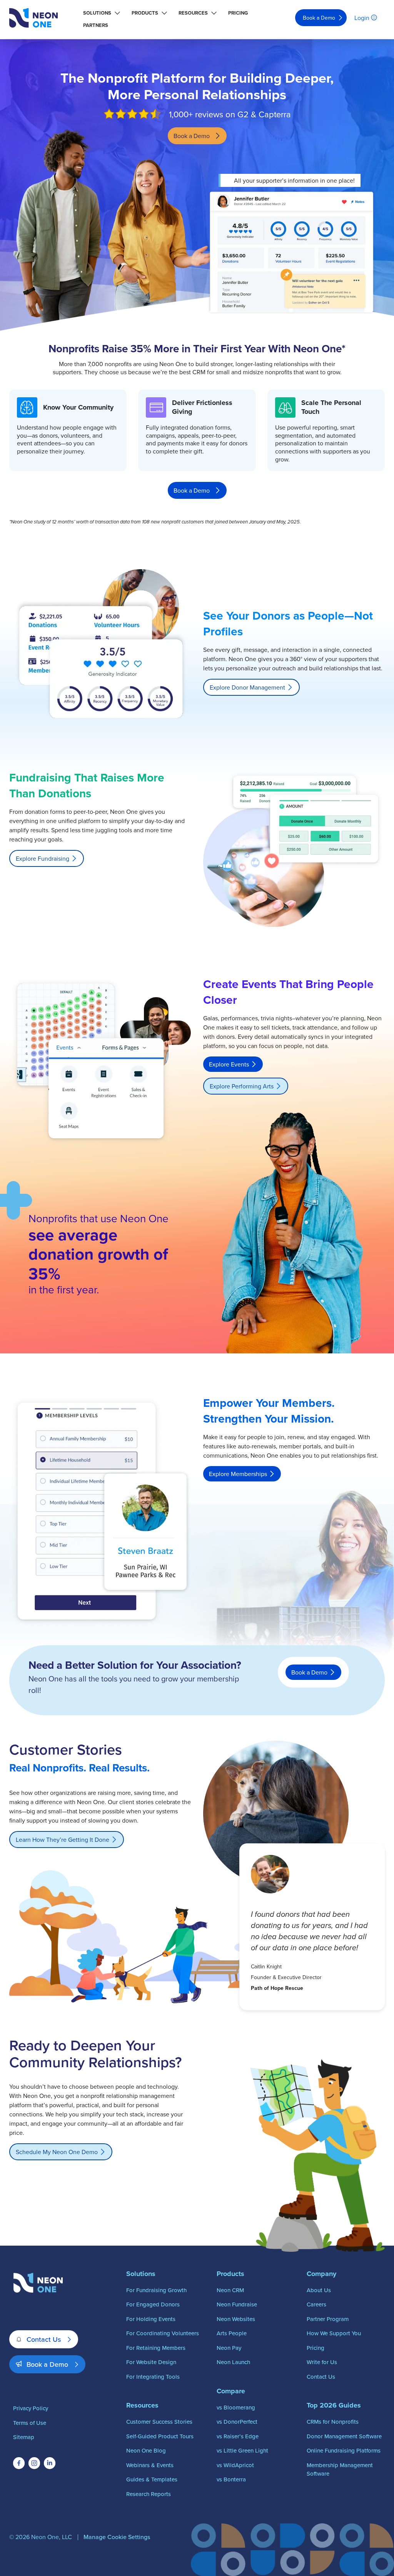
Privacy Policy (31, 2408)
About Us (319, 2290)
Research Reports (149, 2494)
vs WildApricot (235, 2465)
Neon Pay (229, 2348)
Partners (96, 25)
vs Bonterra (231, 2479)
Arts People (232, 2333)
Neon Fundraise (237, 2304)
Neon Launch (233, 2362)
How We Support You (334, 2333)
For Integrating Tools (153, 2377)
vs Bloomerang (236, 2407)
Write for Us (322, 2362)
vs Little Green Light (242, 2450)
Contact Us (44, 2339)
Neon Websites (236, 2319)
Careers (316, 2304)
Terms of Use (30, 2423)
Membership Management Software (340, 2469)
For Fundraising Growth (156, 2290)
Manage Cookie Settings (117, 2537)
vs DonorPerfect (237, 2422)
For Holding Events (151, 2319)
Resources (193, 13)
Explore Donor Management (247, 687)
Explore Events (229, 1064)
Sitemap (24, 2437)
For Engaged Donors (153, 2304)
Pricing (238, 13)
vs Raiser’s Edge (238, 2436)
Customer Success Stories (159, 2422)
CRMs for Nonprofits (333, 2422)
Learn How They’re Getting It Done (63, 1840)
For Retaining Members (156, 2348)
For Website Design (151, 2362)
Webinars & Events (150, 2465)
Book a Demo (319, 18)
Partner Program (328, 2319)
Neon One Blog (146, 2450)
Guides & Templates (152, 2479)
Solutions (97, 13)
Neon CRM (230, 2290)
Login (362, 18)
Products (145, 13)
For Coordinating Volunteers (163, 2333)
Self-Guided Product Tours (160, 2436)
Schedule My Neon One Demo (57, 2152)
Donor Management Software (344, 2436)
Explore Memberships (238, 1474)
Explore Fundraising (43, 858)
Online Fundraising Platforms (344, 2450)
